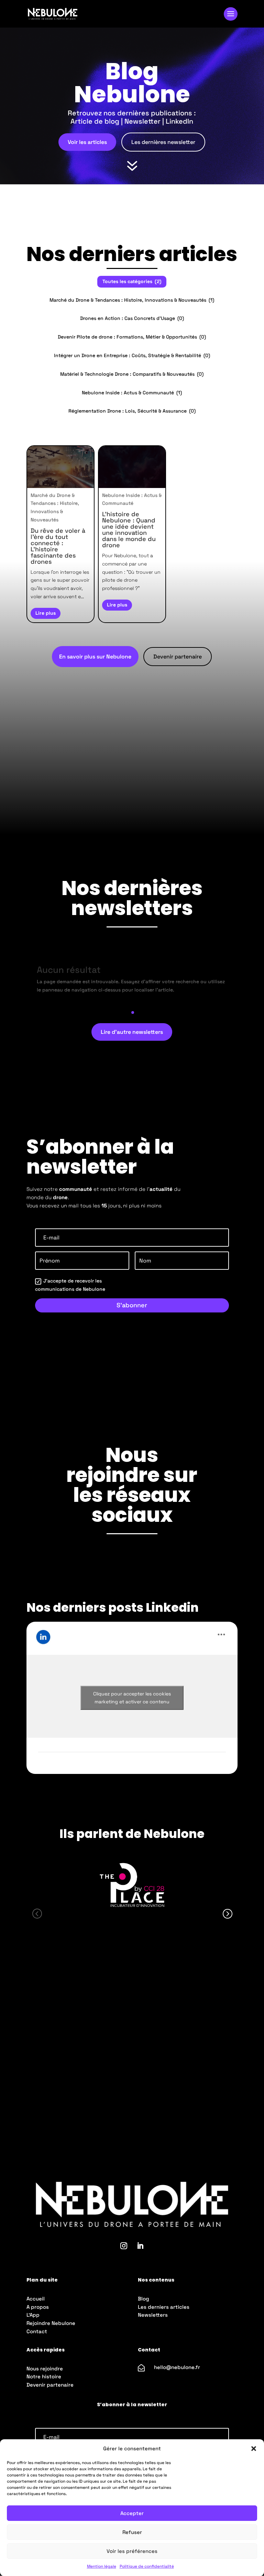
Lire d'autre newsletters (132, 1032)
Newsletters (153, 2315)
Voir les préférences (132, 2551)
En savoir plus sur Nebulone (95, 657)
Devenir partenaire (178, 657)
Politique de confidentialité (147, 2566)
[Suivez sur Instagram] (124, 2246)
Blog (144, 2299)
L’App (33, 2315)
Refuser (132, 2532)
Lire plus (46, 613)
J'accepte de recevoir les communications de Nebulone (70, 1285)
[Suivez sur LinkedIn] (140, 2246)
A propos (38, 2307)
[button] (254, 2449)
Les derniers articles (164, 2307)
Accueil (36, 2299)
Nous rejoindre (45, 2369)
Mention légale (102, 2566)
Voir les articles (87, 142)
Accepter (132, 2513)
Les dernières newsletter (163, 142)
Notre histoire (44, 2376)
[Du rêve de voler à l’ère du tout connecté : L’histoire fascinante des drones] (60, 467)
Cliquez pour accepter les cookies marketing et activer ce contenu (132, 1698)
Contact (37, 2331)
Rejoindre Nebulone (51, 2323)
